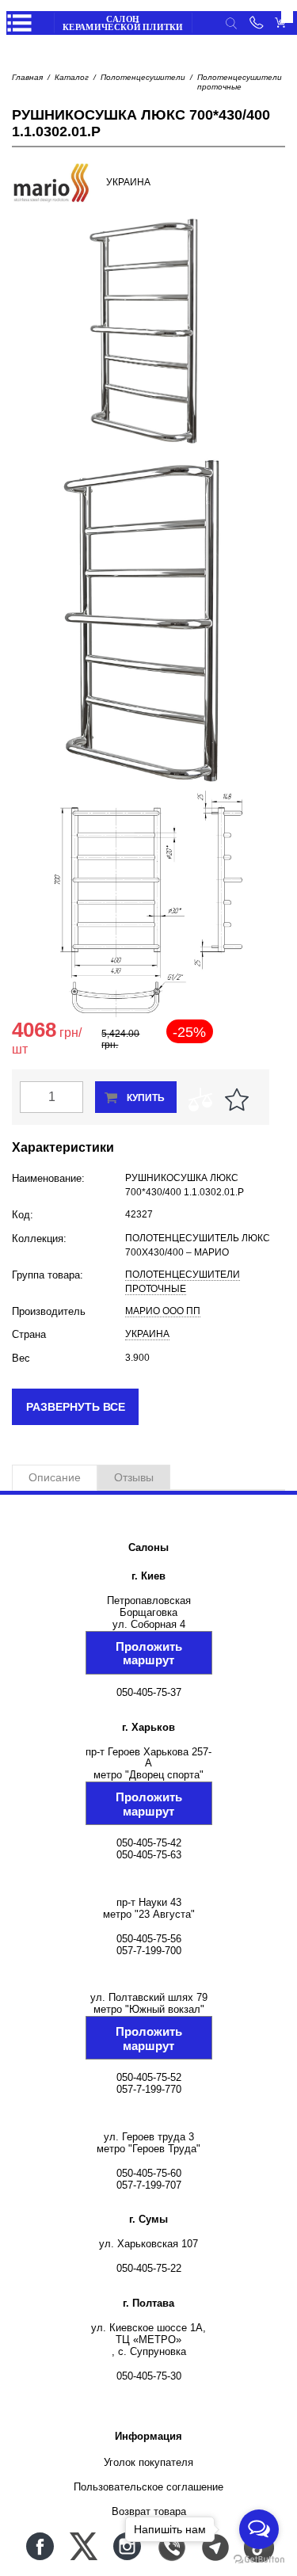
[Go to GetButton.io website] (259, 2560)
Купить (146, 1098)
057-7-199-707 (149, 2185)
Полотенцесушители (143, 77)
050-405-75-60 (149, 2173)
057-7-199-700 (149, 1951)
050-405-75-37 (149, 1692)
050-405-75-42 (149, 1843)
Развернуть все (76, 1407)
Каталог (72, 77)
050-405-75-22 (149, 2268)
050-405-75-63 (149, 1855)
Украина (147, 1334)
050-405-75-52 (149, 2077)
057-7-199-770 (149, 2089)
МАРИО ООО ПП (163, 1311)
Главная (27, 77)
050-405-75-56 (149, 1939)
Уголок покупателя (148, 2462)
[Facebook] (40, 2546)
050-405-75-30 (149, 2376)
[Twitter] (84, 2546)
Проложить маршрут (149, 1653)
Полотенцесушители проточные (240, 82)
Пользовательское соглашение (148, 2487)
